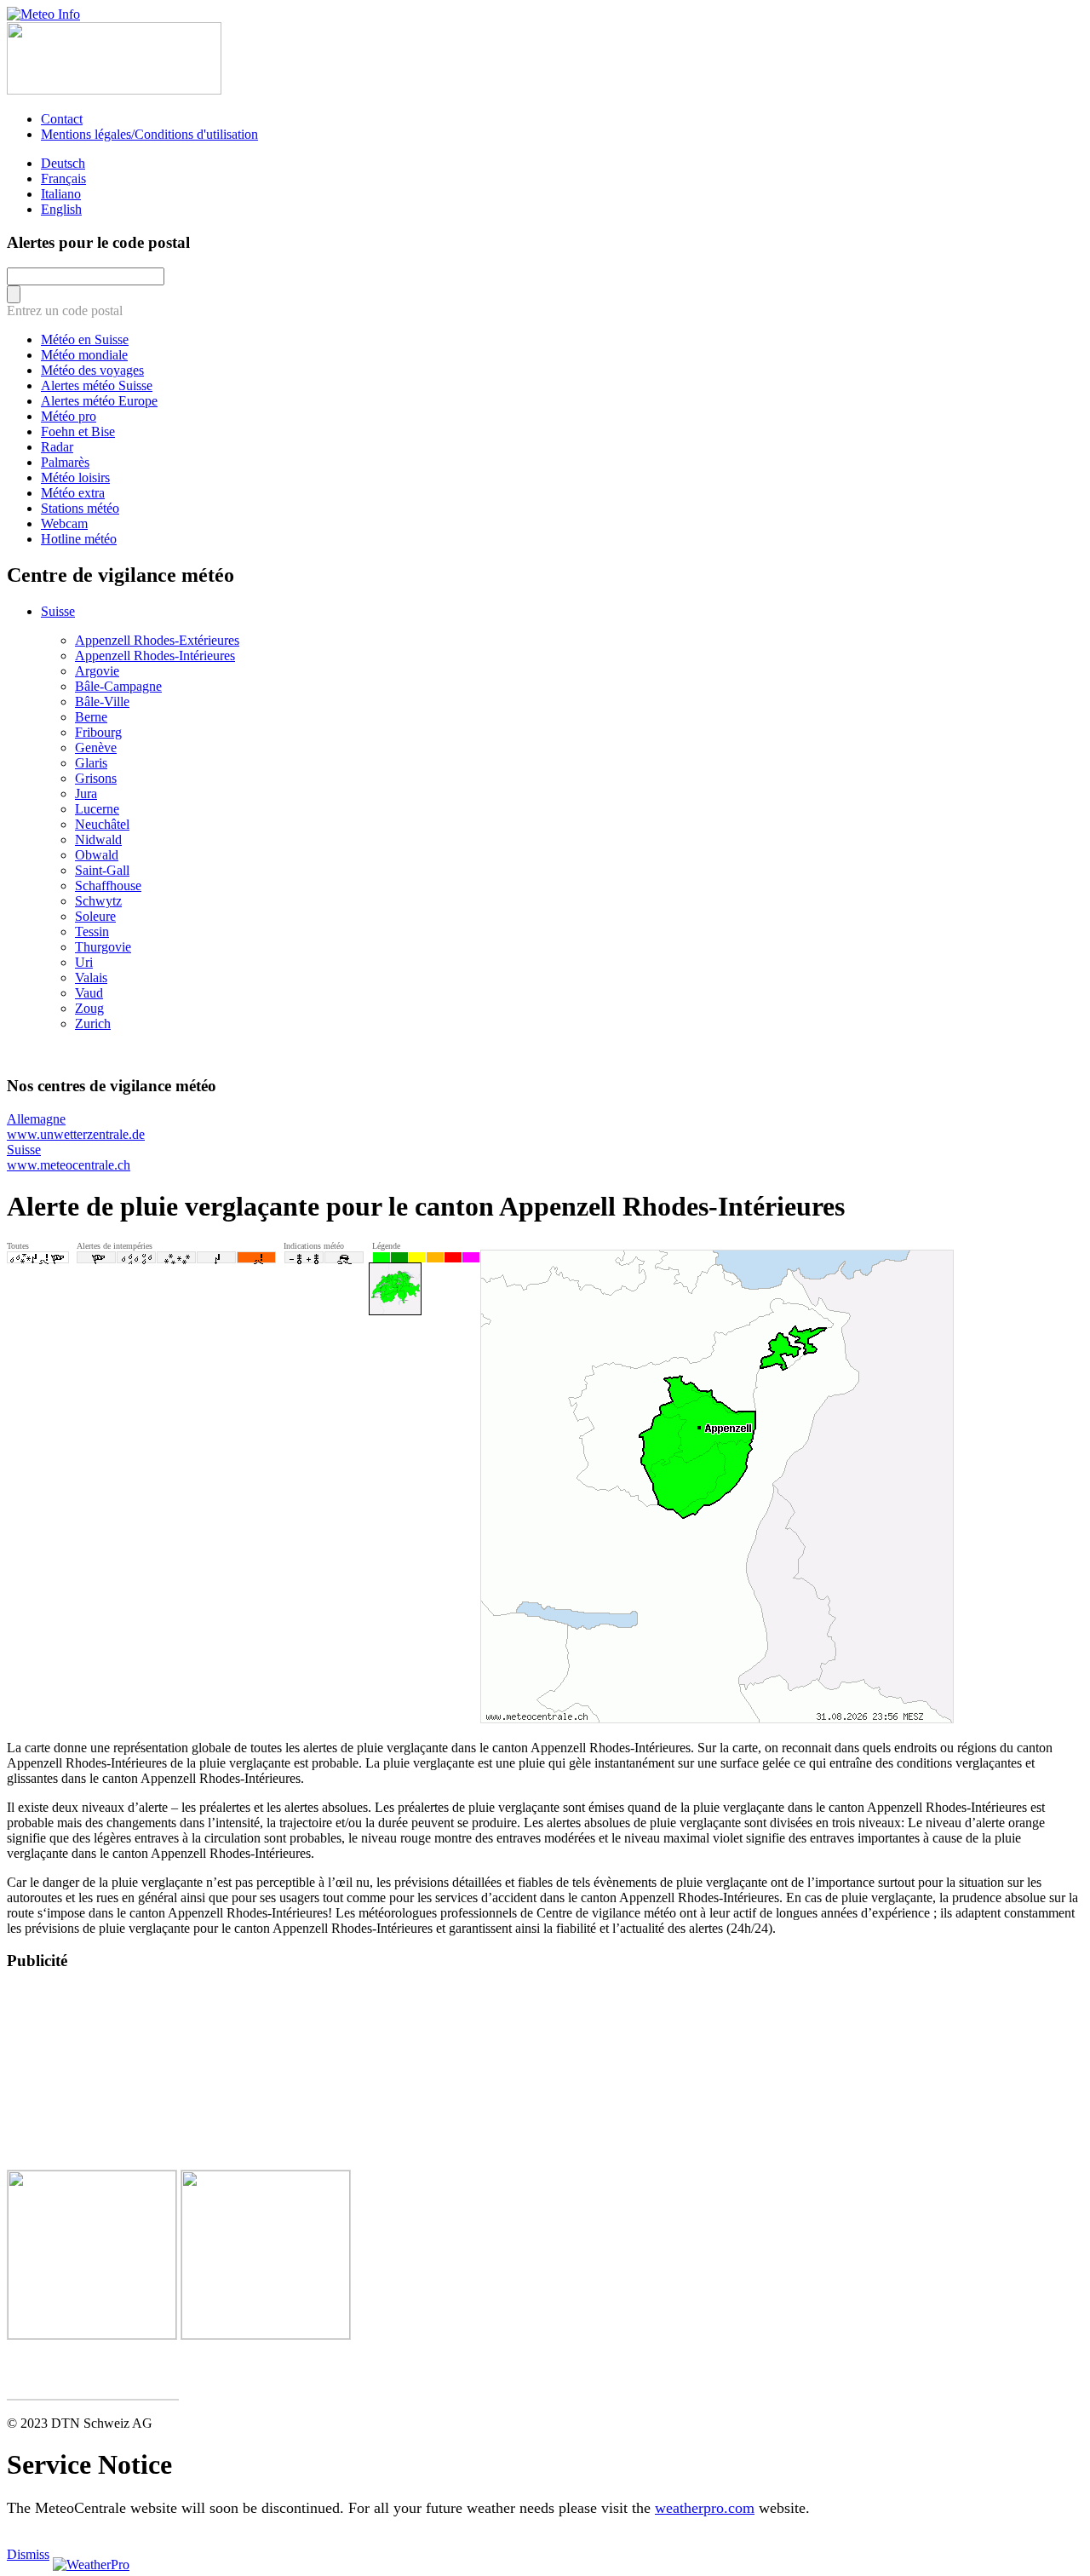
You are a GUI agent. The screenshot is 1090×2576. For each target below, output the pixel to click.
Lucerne (97, 809)
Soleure (95, 916)
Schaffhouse (108, 885)
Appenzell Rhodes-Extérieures (157, 640)
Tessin (92, 931)
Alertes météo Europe (99, 401)
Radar (57, 447)
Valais (91, 977)
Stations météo (80, 508)
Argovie (97, 671)
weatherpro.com (705, 2508)
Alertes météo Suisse (97, 385)
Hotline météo (79, 539)
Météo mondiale (84, 355)
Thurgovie (103, 947)
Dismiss (28, 2554)
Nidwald (98, 839)
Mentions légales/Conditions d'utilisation (149, 134)
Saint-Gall (102, 870)
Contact (62, 119)
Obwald (97, 855)
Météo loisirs (75, 477)
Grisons (96, 778)
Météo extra (73, 493)
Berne (91, 717)
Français (63, 178)
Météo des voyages (92, 370)
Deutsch (63, 163)
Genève (96, 747)
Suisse (58, 611)
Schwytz (98, 901)
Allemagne (76, 1127)
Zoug (89, 1008)
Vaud (89, 993)
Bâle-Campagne (118, 686)
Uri (84, 962)
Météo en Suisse (85, 339)
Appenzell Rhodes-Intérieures (155, 655)
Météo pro (69, 416)
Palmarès (65, 462)
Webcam (64, 523)
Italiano (61, 194)
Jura (86, 793)
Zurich (93, 1023)
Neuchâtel (102, 824)
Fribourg (98, 732)
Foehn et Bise (78, 431)
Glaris (91, 763)
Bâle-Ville (102, 701)
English (61, 209)
